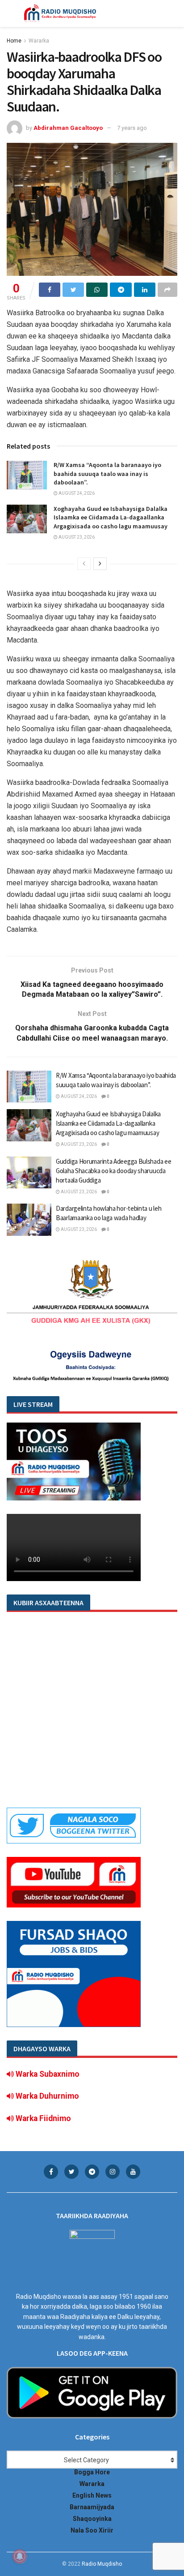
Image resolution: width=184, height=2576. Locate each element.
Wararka (39, 41)
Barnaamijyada (92, 2507)
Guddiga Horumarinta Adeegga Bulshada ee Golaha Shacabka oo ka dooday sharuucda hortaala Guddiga (113, 1171)
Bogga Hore (92, 2472)
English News (92, 2495)
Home (14, 41)
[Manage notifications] (20, 2556)
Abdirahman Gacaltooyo (68, 128)
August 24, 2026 (76, 493)
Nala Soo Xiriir (92, 2530)
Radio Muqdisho (102, 2564)
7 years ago (132, 128)
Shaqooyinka (92, 2519)
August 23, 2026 (76, 537)
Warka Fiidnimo (42, 2118)
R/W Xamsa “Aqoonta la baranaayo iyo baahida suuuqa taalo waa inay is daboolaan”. (107, 474)
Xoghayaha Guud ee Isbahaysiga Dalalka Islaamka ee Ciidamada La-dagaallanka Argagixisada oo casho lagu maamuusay (111, 517)
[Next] (100, 564)
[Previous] (84, 564)
